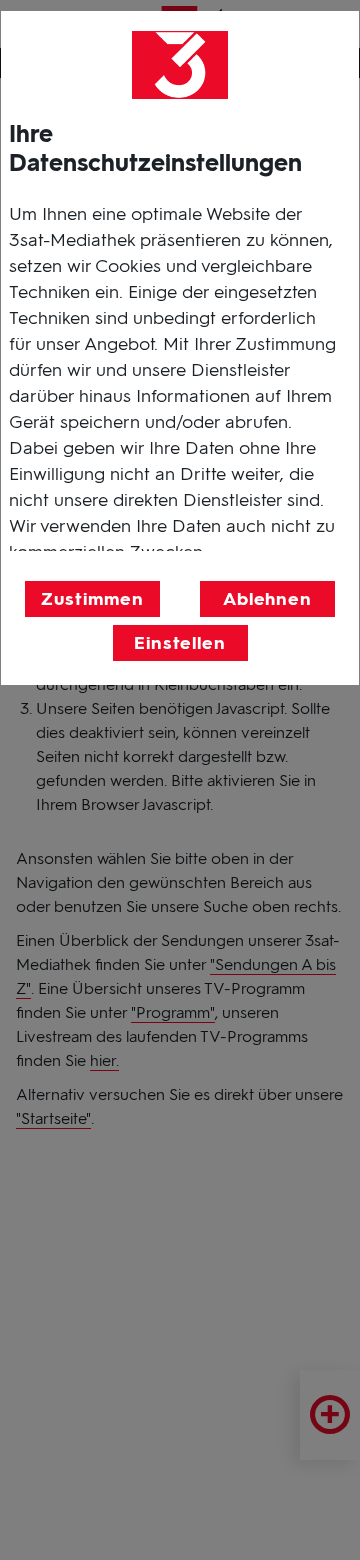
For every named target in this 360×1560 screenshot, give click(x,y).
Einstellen (180, 643)
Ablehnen (267, 599)
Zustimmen (92, 599)
